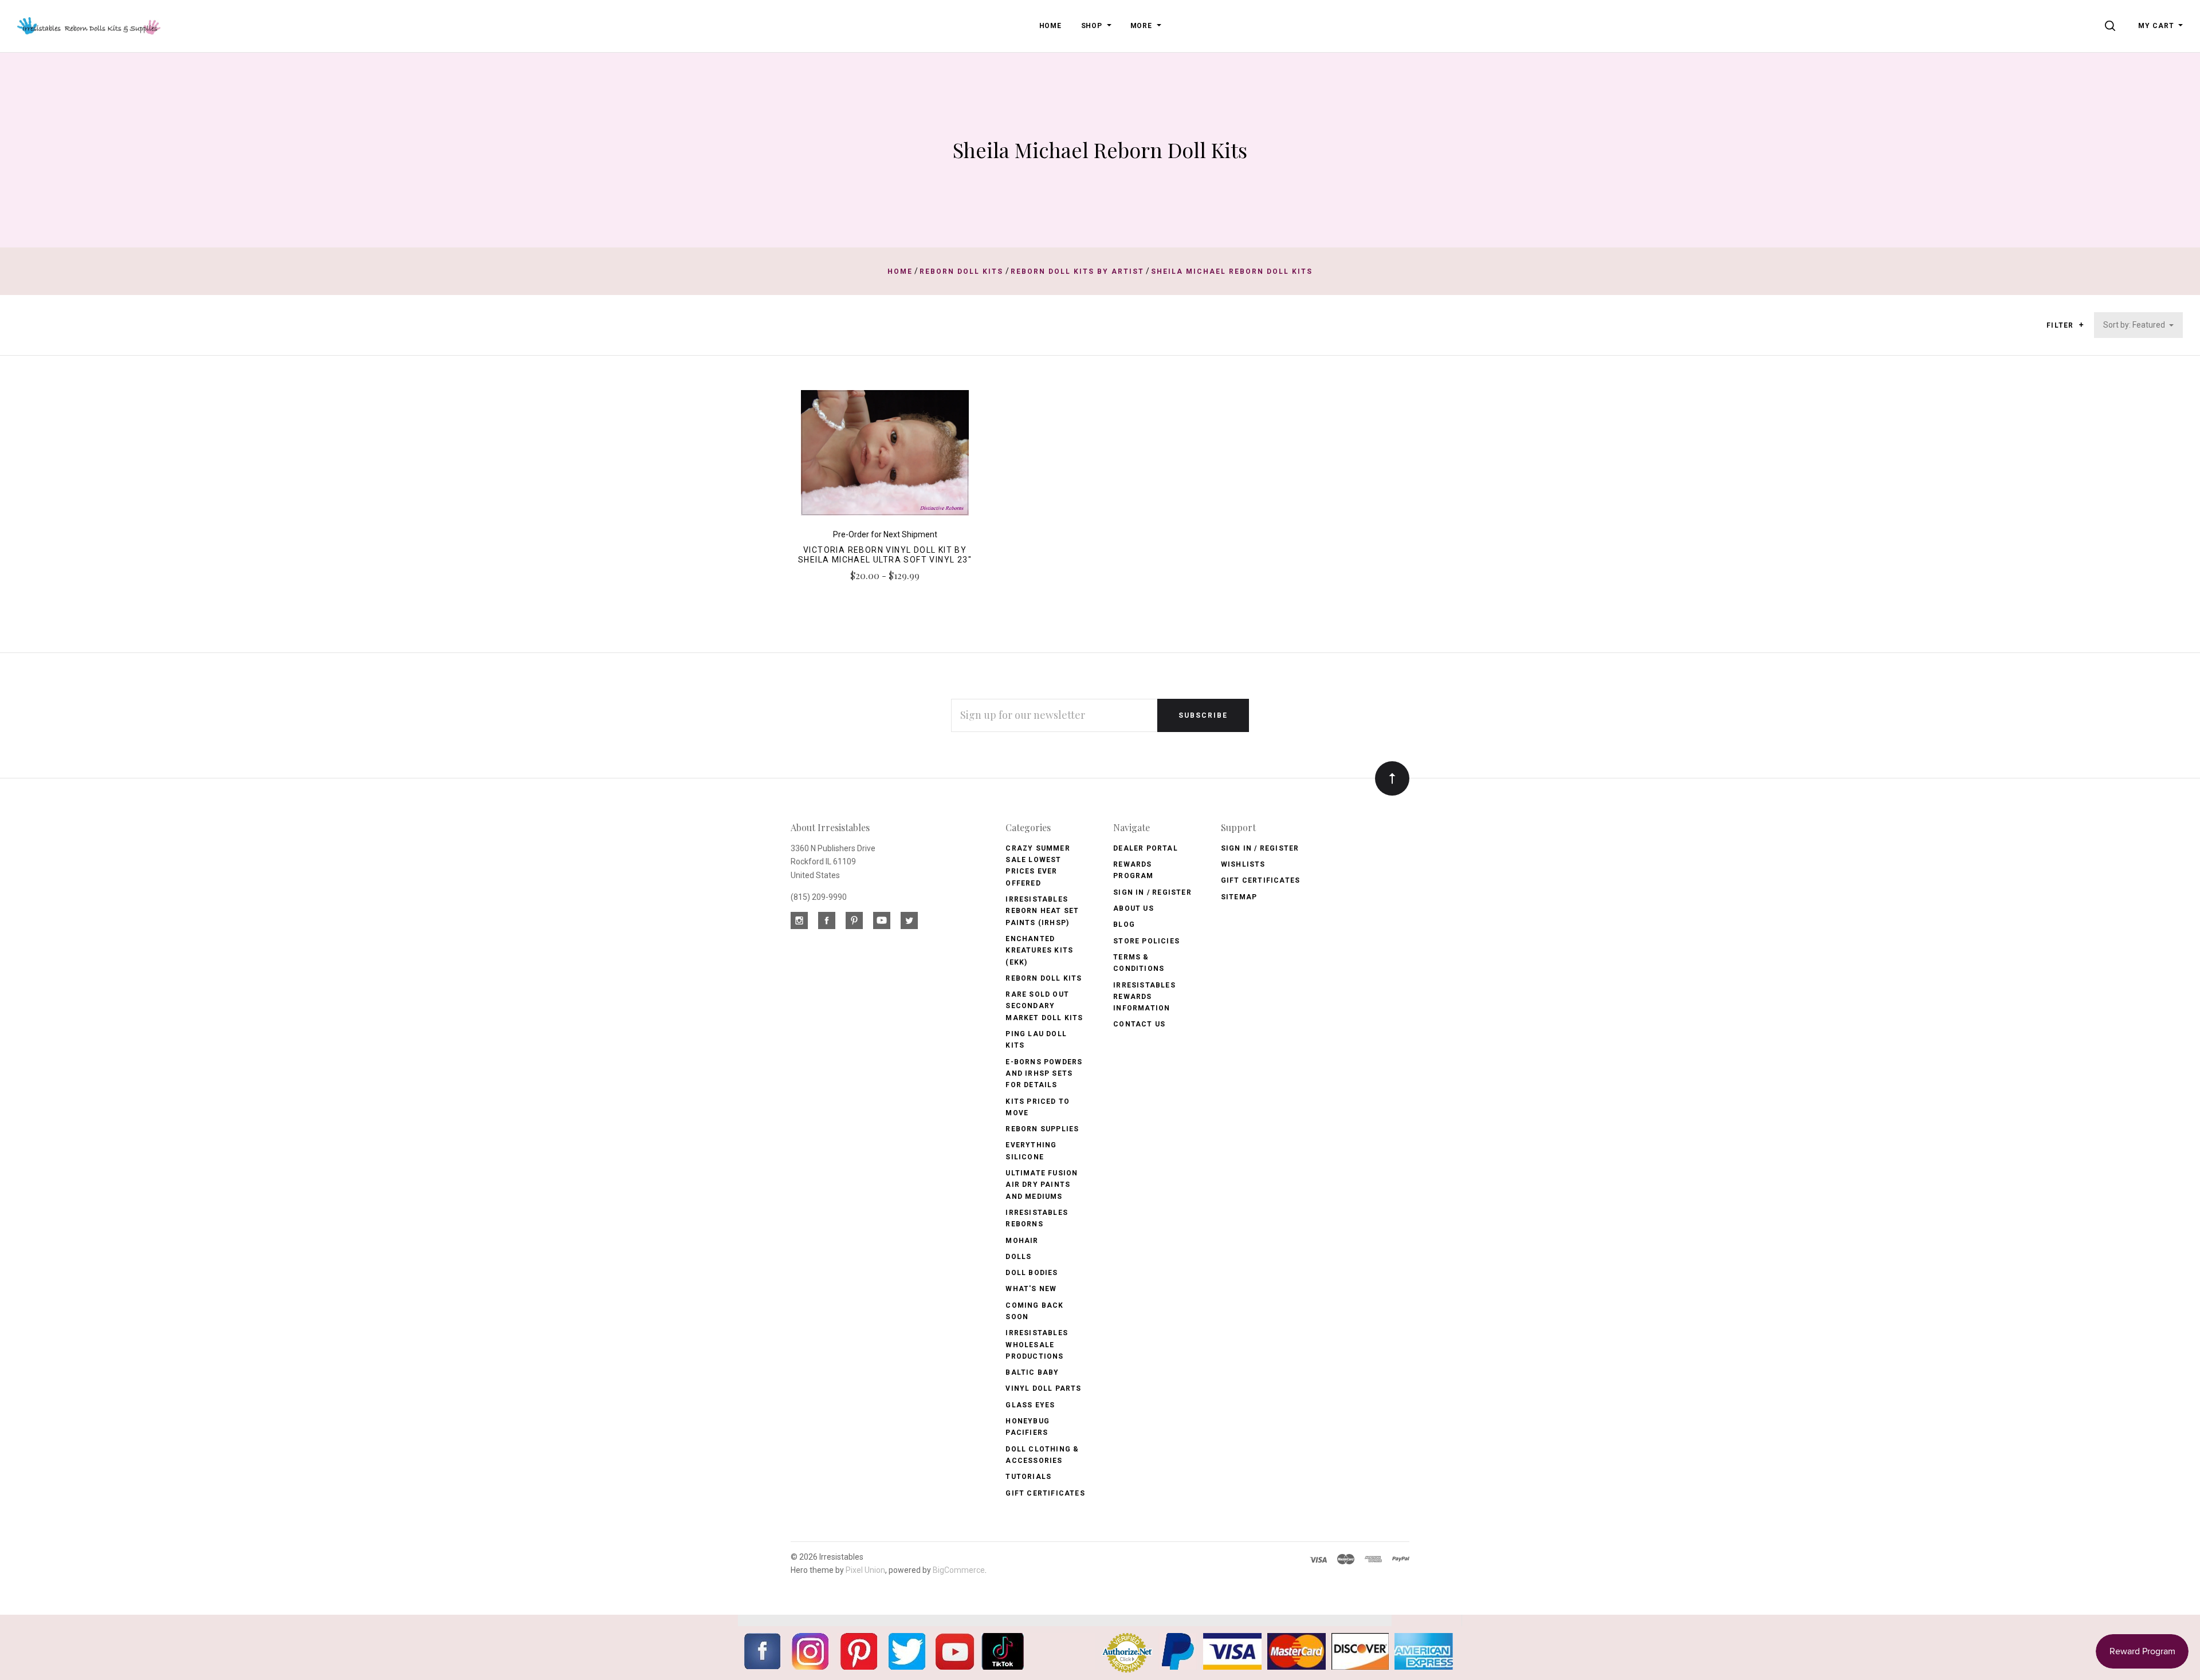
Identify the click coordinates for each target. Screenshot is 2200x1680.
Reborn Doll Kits (1044, 978)
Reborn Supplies (1042, 1129)
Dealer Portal (1146, 848)
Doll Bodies (1032, 1273)
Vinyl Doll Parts (1043, 1388)
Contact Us (1139, 1024)
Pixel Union (865, 1570)
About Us (1134, 908)
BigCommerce (959, 1570)
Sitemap (1239, 897)
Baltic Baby (1032, 1372)
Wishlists (1243, 864)
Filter (2061, 325)
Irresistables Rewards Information (1144, 997)
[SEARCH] (2112, 26)
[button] (2081, 325)
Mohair (1022, 1241)
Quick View (885, 458)
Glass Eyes (1030, 1405)
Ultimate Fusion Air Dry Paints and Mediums (1042, 1185)
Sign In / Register (1152, 892)
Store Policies (1146, 941)
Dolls (1018, 1257)
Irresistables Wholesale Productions (1037, 1345)
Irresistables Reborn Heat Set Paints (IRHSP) (1042, 911)
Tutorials (1028, 1477)
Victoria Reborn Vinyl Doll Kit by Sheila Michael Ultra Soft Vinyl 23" (885, 555)
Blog (1124, 924)
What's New (1031, 1289)
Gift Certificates (1045, 1493)
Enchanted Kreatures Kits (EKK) (1039, 951)
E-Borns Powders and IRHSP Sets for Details (1044, 1074)
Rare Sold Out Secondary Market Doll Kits (1044, 1006)
